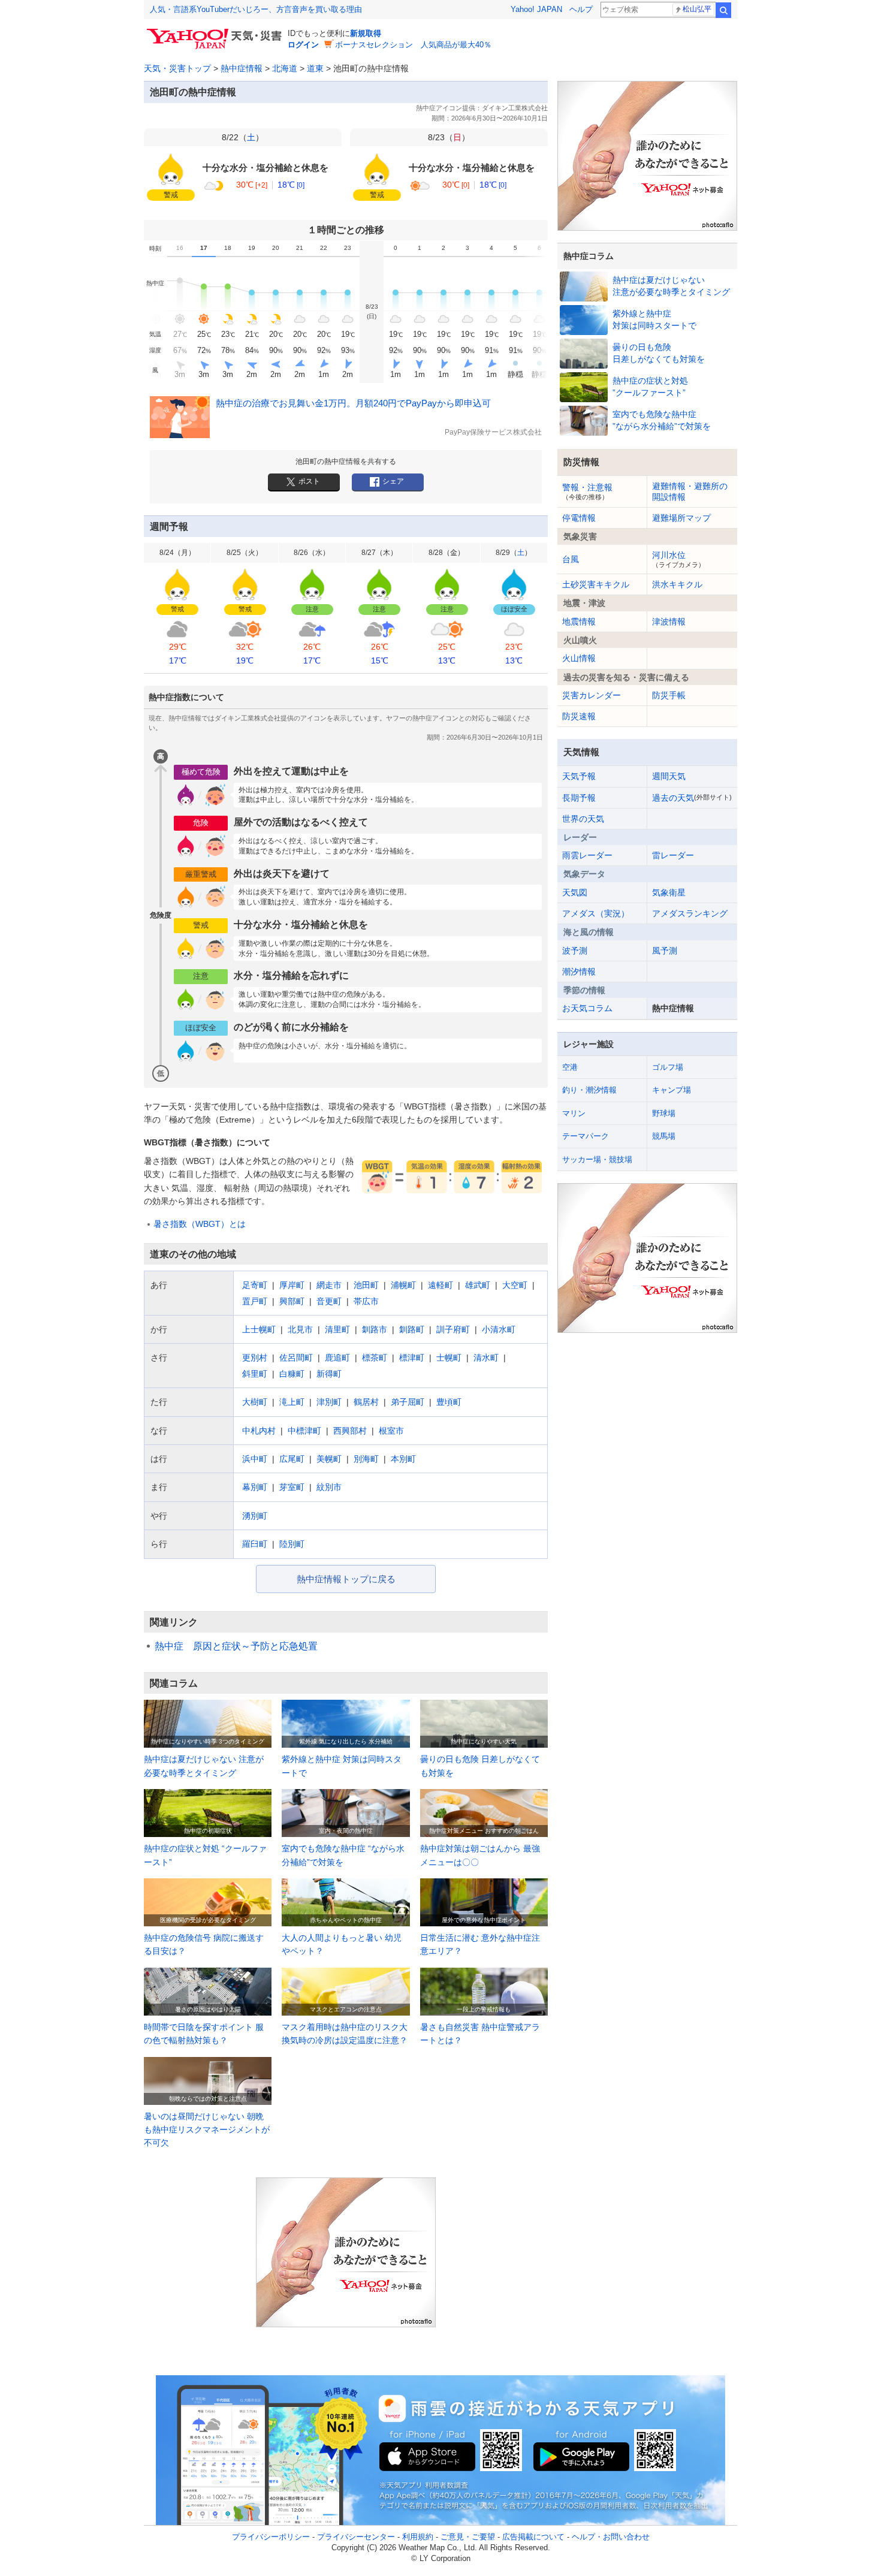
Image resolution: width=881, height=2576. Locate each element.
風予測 (665, 951)
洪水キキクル (677, 584)
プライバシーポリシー (271, 2537)
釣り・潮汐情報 (589, 1090)
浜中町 (255, 1459)
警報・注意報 (587, 491)
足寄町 (255, 1285)
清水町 (486, 1358)
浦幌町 (403, 1285)
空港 (570, 1067)
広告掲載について (533, 2537)
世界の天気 (583, 819)
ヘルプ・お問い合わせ (611, 2537)
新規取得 (366, 33)
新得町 (329, 1374)
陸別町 (292, 1544)
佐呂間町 (296, 1358)
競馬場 (664, 1136)
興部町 (292, 1301)
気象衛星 (669, 892)
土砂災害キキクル (596, 584)
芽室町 (292, 1487)
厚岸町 (292, 1285)
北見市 (300, 1329)
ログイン (303, 45)
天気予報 (579, 776)
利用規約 (418, 2537)
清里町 (337, 1329)
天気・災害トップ (177, 68)
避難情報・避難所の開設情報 (690, 491)
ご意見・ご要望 (468, 2537)
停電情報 (579, 518)
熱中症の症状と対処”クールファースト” (650, 387)
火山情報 (579, 658)
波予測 (575, 951)
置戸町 (255, 1301)
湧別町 (255, 1516)
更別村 (255, 1358)
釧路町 (412, 1329)
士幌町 (449, 1358)
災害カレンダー (592, 695)
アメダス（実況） (596, 913)
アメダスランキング (690, 913)
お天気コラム (587, 1008)
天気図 (575, 892)
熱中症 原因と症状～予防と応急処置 (236, 1646)
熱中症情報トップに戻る (346, 1579)
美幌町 (329, 1459)
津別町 (329, 1402)
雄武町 (478, 1285)
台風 (571, 559)
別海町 (366, 1459)
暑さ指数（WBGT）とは (200, 1224)
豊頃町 (449, 1402)
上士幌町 (259, 1329)
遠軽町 (441, 1285)
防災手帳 (669, 695)
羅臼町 (255, 1544)
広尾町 (292, 1459)
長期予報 (579, 798)
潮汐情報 (579, 972)
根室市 (391, 1431)
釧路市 (375, 1329)
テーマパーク (586, 1136)
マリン (574, 1113)
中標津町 (304, 1431)
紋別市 (329, 1487)
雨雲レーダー (587, 855)
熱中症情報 (242, 68)
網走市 (329, 1285)
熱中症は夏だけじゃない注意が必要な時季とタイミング (671, 286)
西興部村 (350, 1431)
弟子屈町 (408, 1402)
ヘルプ (581, 9)
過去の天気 (692, 798)
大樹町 (255, 1402)
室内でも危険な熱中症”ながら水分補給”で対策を (662, 420)
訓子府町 (453, 1329)
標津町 (412, 1358)
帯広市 (366, 1301)
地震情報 (579, 622)
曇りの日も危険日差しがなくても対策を (659, 353)
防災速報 (579, 716)
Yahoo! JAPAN (536, 9)
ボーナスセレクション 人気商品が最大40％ (413, 45)
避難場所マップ (681, 518)
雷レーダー (673, 855)
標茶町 (375, 1358)
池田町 (366, 1285)
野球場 (664, 1113)
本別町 (403, 1459)
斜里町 (255, 1374)
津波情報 (669, 622)
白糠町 (292, 1374)
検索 (723, 10)
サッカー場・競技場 (597, 1159)
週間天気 (669, 776)
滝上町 (292, 1402)
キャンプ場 (672, 1090)
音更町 (329, 1301)
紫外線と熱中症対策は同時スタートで (654, 319)
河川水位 (678, 559)
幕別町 (255, 1487)
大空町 (515, 1285)
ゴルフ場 (668, 1067)
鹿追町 (337, 1358)
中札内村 (259, 1431)
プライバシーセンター (356, 2537)
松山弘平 (697, 9)
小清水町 (499, 1329)
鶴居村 (366, 1402)
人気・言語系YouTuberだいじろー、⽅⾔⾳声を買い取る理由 (256, 9)
